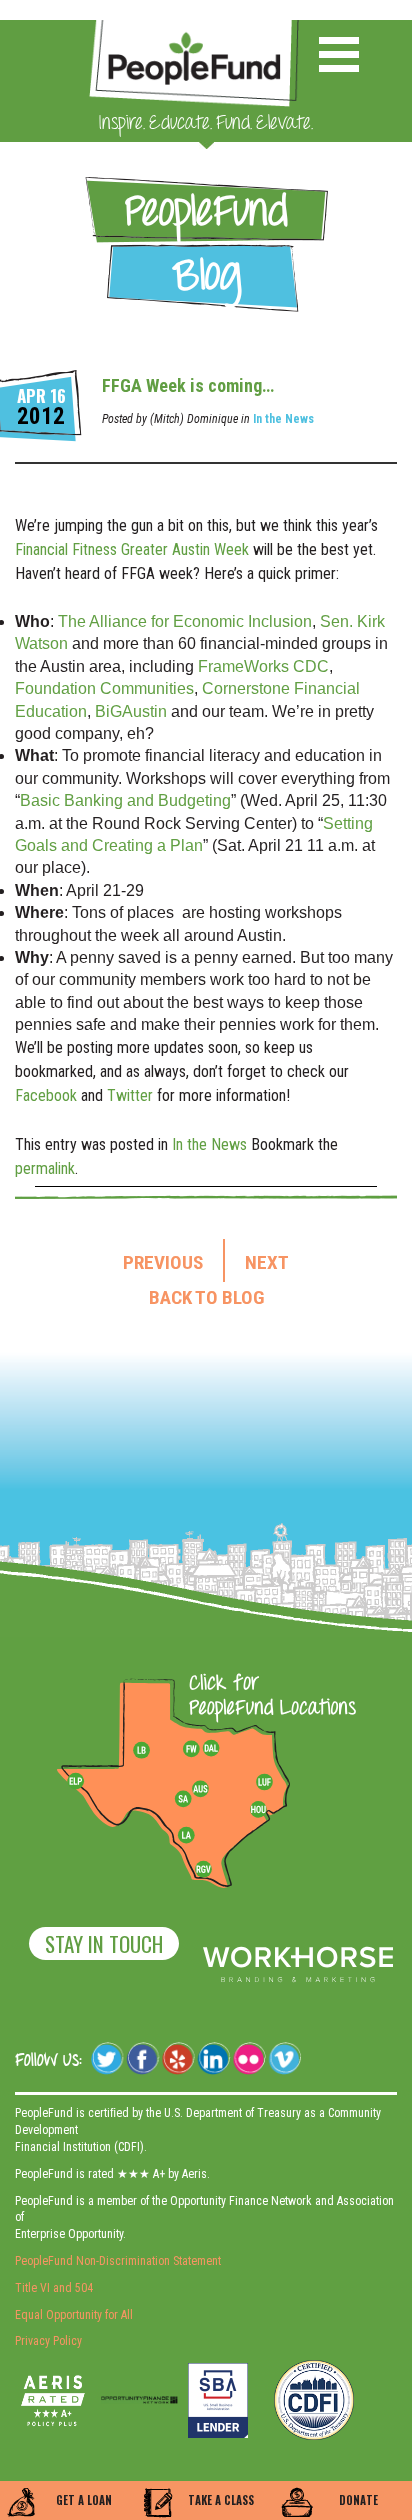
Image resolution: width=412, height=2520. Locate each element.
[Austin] (200, 1786)
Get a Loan (84, 2500)
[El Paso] (77, 1782)
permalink (45, 1168)
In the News (283, 419)
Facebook (46, 1095)
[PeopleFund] (194, 30)
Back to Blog (206, 1298)
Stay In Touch (104, 1943)
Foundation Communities (104, 688)
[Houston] (258, 1809)
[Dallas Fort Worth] (211, 1749)
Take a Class (221, 2500)
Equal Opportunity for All (74, 2315)
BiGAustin (131, 711)
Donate (358, 2500)
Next (267, 1263)
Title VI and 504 (54, 2288)
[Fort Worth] (191, 1749)
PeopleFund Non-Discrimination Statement (118, 2261)
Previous (163, 1263)
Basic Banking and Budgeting (125, 800)
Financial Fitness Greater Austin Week (132, 549)
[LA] (186, 1836)
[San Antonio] (183, 1799)
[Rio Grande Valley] (204, 1869)
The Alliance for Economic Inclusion (183, 621)
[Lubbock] (149, 1749)
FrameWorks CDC (263, 666)
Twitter (130, 1095)
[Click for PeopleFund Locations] (267, 1697)
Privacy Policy (48, 2341)
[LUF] (264, 1782)
